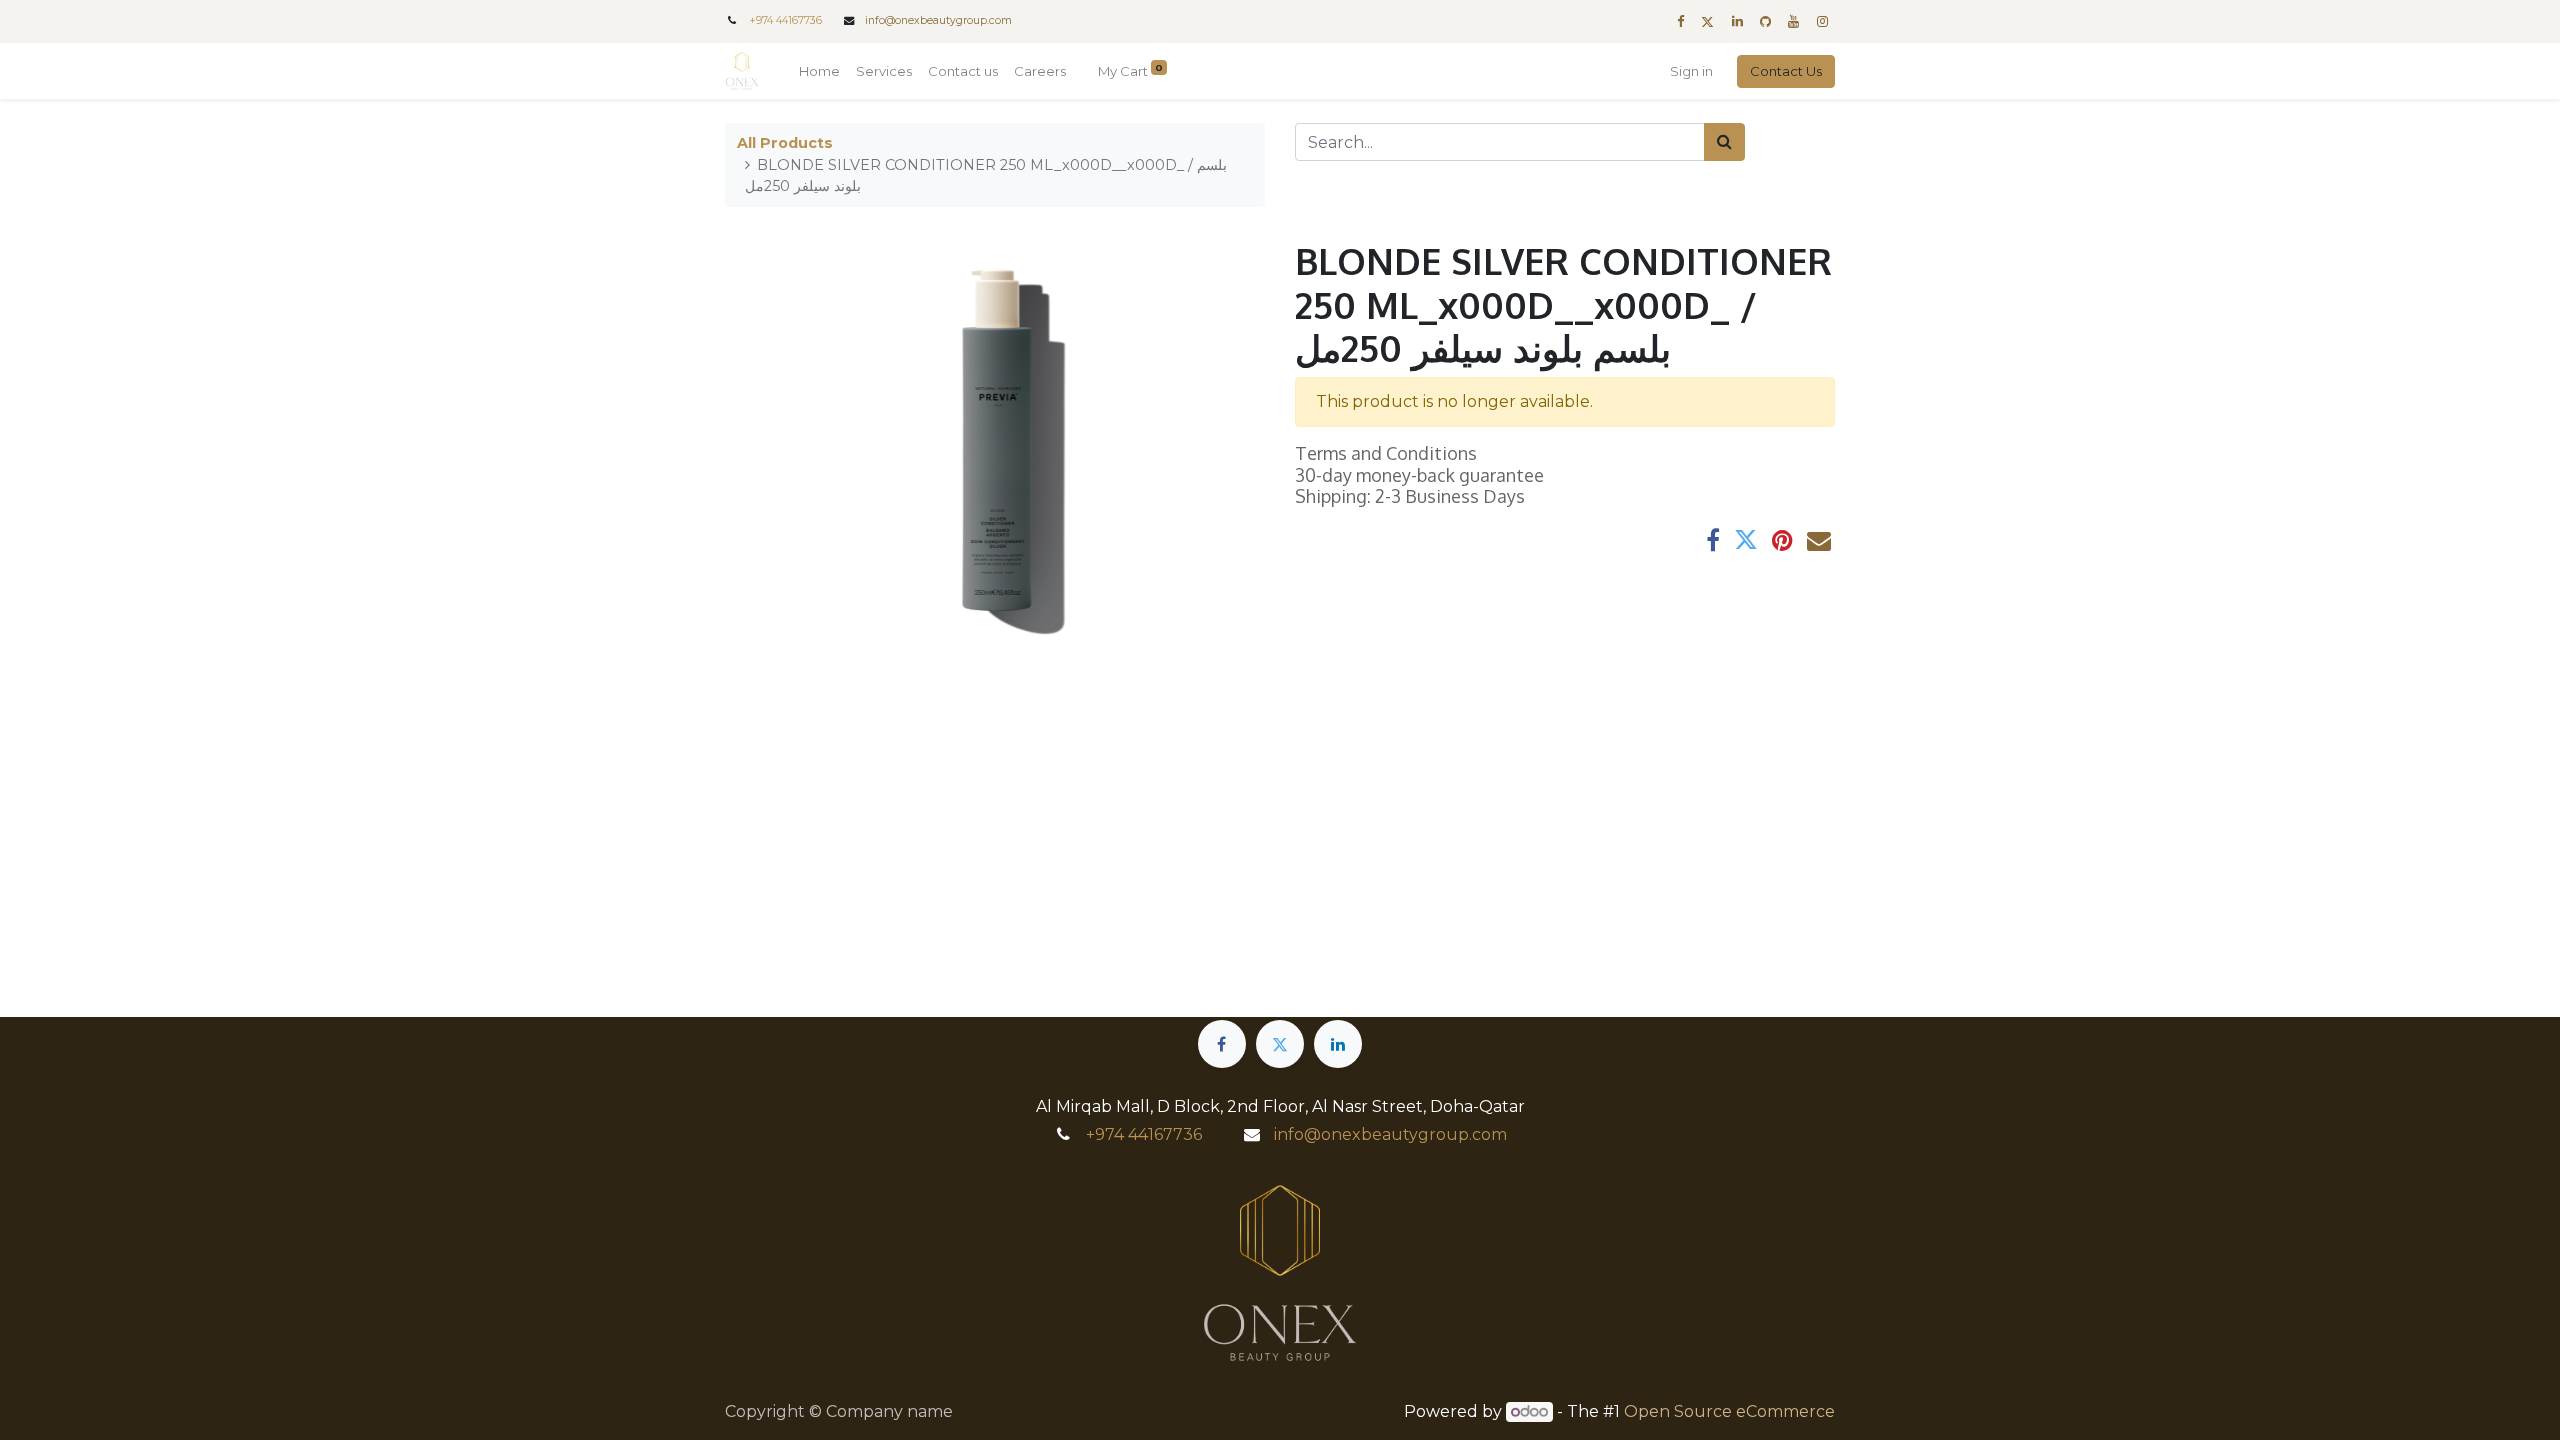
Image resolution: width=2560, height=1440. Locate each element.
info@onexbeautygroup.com (938, 20)
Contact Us (1786, 71)
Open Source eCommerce (1729, 1411)
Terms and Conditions (1386, 453)
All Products (785, 143)
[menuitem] (819, 72)
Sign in (1691, 71)
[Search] (1724, 142)
